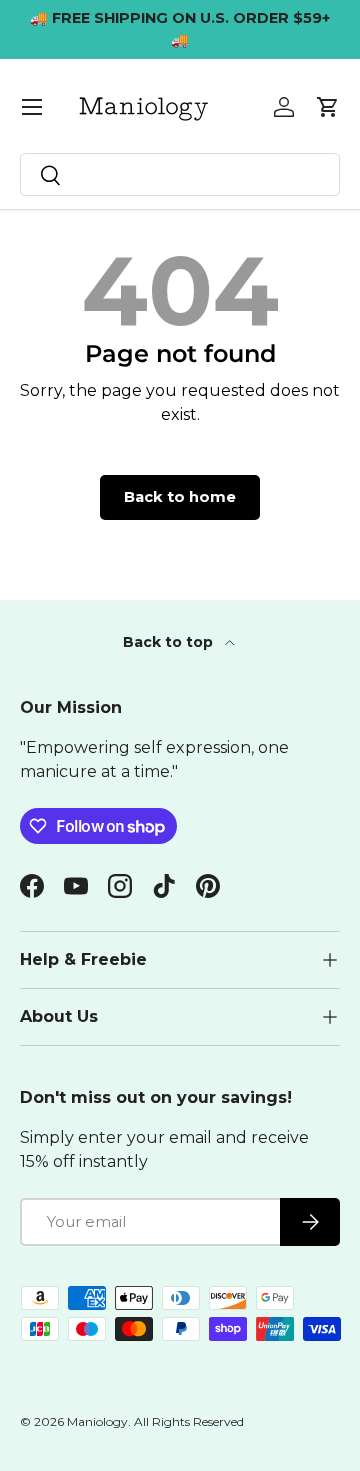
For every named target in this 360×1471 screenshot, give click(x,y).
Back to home (180, 497)
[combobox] (180, 174)
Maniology (97, 1421)
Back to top (170, 642)
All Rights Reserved (189, 1421)
